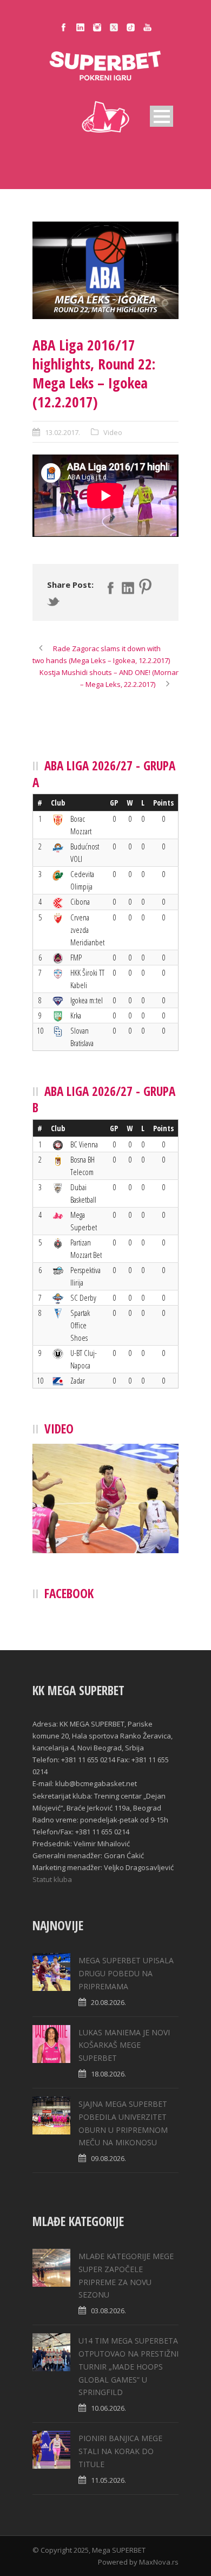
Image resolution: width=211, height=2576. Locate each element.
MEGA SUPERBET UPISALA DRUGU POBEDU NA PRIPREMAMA (126, 1973)
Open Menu (161, 116)
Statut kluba (52, 1879)
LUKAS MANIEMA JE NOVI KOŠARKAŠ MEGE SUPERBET (124, 2045)
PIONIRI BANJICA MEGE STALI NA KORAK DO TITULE (120, 2451)
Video (113, 432)
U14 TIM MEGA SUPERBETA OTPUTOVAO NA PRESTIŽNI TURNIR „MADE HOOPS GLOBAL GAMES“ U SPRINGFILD (128, 2366)
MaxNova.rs (159, 2562)
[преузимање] (105, 270)
